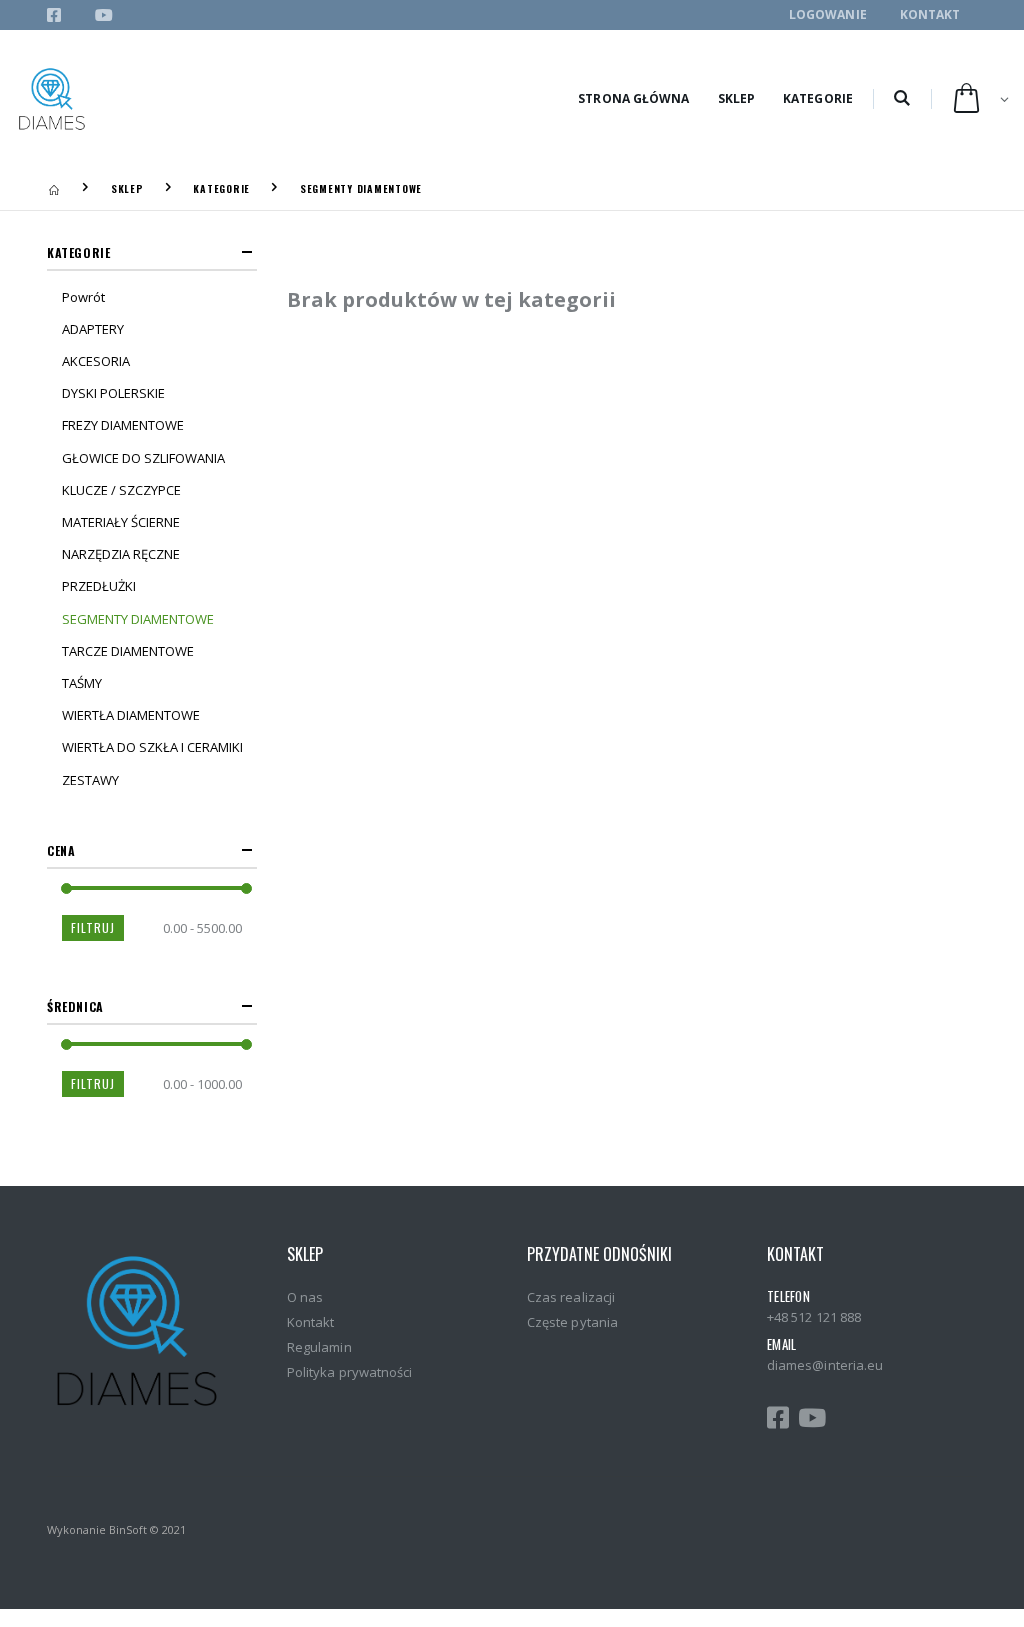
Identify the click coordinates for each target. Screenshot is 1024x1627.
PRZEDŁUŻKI (99, 586)
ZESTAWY (90, 780)
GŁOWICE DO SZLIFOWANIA (143, 458)
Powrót (83, 297)
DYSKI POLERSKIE (113, 393)
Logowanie (828, 14)
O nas (305, 1297)
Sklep (737, 98)
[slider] (66, 888)
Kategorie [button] (78, 252)
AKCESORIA (96, 361)
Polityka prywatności (349, 1372)
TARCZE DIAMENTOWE (128, 651)
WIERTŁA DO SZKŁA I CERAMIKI (152, 747)
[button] (901, 99)
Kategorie (818, 98)
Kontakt (930, 14)
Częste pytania (572, 1322)
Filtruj (93, 927)
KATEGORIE (221, 188)
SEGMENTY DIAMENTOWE (361, 188)
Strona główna (633, 98)
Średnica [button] (75, 1006)
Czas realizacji (571, 1297)
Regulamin (319, 1347)
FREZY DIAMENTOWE (123, 425)
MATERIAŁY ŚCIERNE (121, 522)
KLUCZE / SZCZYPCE (121, 490)
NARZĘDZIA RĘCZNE (121, 554)
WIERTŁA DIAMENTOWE (131, 715)
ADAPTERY (93, 329)
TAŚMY (82, 683)
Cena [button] (61, 850)
